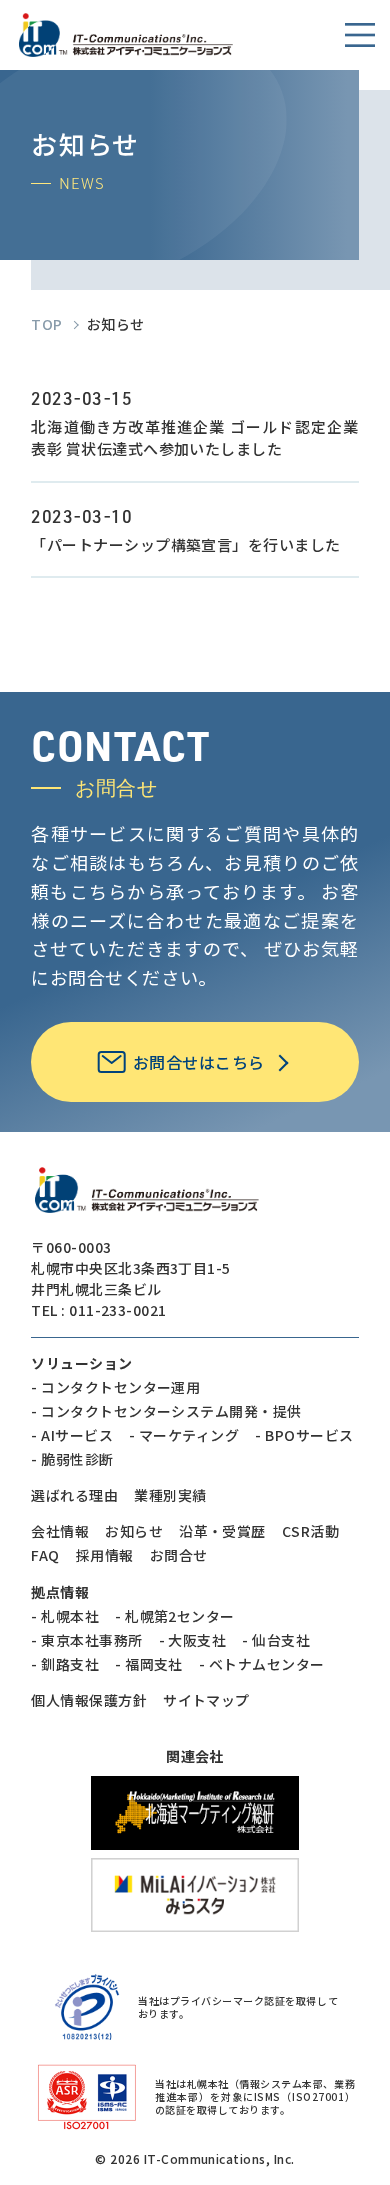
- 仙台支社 (276, 1640)
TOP (46, 324)
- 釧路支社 (65, 1664)
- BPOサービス (304, 1435)
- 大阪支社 (193, 1640)
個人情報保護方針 (89, 1700)
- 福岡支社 (149, 1664)
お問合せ (179, 1555)
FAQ (45, 1555)
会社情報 (60, 1531)
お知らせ (134, 1531)
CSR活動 (310, 1531)
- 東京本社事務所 (86, 1640)
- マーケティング (184, 1435)
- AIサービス (72, 1435)
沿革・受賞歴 (222, 1531)
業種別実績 (170, 1495)
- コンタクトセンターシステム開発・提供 (166, 1411)
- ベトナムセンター (262, 1664)
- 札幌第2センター (175, 1616)
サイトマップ (206, 1700)
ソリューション (81, 1363)
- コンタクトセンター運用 (115, 1387)
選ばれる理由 (74, 1495)
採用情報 (105, 1555)
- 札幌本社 (65, 1616)
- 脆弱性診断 (72, 1459)
